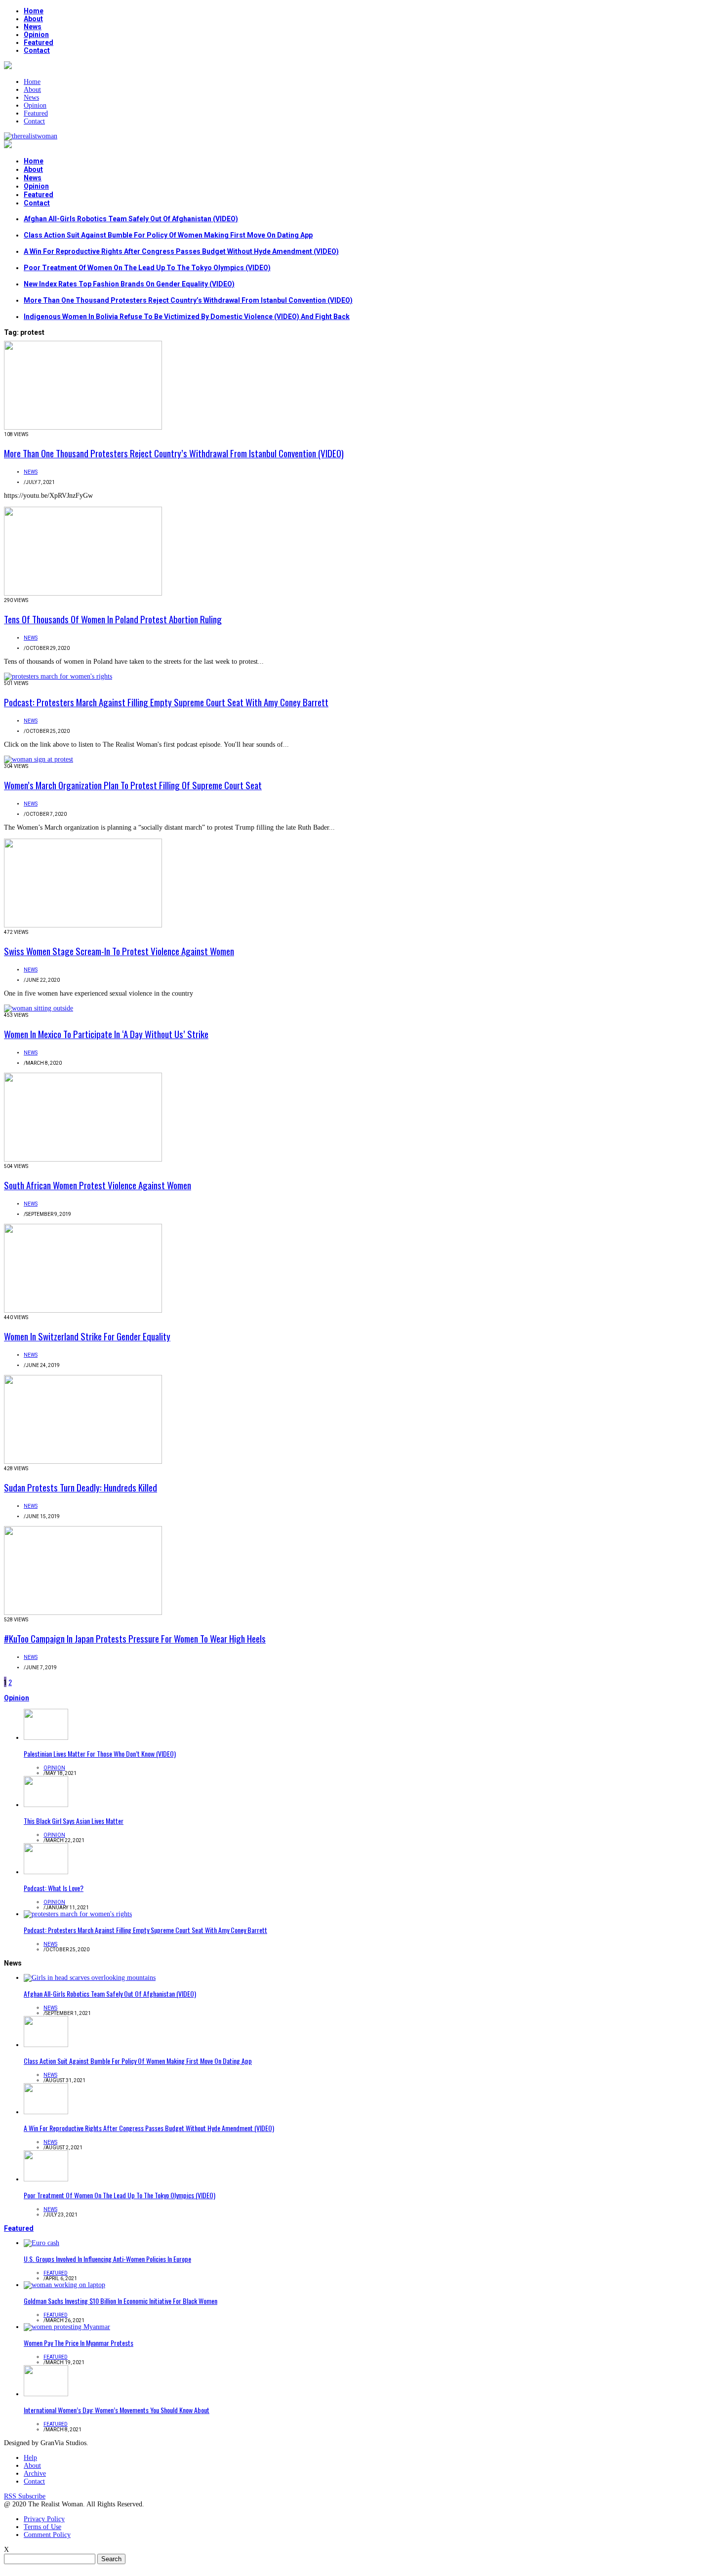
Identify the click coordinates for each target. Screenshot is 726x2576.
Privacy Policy (44, 2519)
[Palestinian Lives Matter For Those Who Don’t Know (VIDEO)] (46, 1738)
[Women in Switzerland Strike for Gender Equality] (83, 1310)
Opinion (36, 35)
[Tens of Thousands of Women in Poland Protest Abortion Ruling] (83, 593)
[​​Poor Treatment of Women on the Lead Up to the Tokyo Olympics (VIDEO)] (46, 2179)
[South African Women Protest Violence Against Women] (83, 1159)
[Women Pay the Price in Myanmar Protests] (67, 2327)
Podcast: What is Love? (54, 1888)
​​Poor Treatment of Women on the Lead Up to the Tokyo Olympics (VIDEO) (147, 268)
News (33, 27)
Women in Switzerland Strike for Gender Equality (87, 1336)
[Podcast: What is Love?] (46, 1872)
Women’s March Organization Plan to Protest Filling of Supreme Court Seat (133, 785)
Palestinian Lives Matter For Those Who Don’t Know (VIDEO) (100, 1753)
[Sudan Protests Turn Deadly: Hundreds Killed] (83, 1462)
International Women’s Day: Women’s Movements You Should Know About (117, 2410)
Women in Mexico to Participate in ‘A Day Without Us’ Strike (106, 1034)
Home (34, 11)
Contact (37, 50)
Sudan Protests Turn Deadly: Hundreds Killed (81, 1487)
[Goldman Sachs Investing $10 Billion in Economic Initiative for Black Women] (64, 2285)
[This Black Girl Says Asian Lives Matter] (46, 1805)
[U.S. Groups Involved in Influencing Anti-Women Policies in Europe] (41, 2243)
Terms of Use (42, 2527)
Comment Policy (47, 2535)
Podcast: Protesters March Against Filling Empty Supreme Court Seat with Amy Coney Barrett (166, 702)
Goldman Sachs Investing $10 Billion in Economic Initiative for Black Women (121, 2301)
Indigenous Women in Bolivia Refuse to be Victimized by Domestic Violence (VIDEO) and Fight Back (187, 317)
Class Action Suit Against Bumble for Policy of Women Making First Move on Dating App (168, 235)
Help (30, 2458)
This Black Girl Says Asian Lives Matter (74, 1821)
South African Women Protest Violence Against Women (98, 1185)
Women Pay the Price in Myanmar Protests (79, 2343)
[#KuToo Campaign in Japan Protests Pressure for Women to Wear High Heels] (83, 1613)
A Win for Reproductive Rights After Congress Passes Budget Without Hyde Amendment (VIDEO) (181, 251)
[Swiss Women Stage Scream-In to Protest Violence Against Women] (83, 925)
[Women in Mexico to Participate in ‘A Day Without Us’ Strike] (39, 1008)
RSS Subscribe (25, 2496)
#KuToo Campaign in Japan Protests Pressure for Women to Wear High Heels (135, 1638)
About (33, 19)
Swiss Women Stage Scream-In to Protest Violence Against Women (119, 951)
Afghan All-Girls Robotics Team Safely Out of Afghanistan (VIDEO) (131, 219)
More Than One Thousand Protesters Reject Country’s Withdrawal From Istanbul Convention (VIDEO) (188, 300)
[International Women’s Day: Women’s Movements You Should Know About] (46, 2394)
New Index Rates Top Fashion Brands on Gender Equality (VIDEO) (129, 284)
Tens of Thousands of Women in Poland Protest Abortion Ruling (113, 619)
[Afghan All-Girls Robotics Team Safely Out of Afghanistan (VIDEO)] (90, 1978)
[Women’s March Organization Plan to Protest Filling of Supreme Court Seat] (39, 759)
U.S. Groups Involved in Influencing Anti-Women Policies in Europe (107, 2259)
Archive (35, 2474)
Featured (39, 42)
